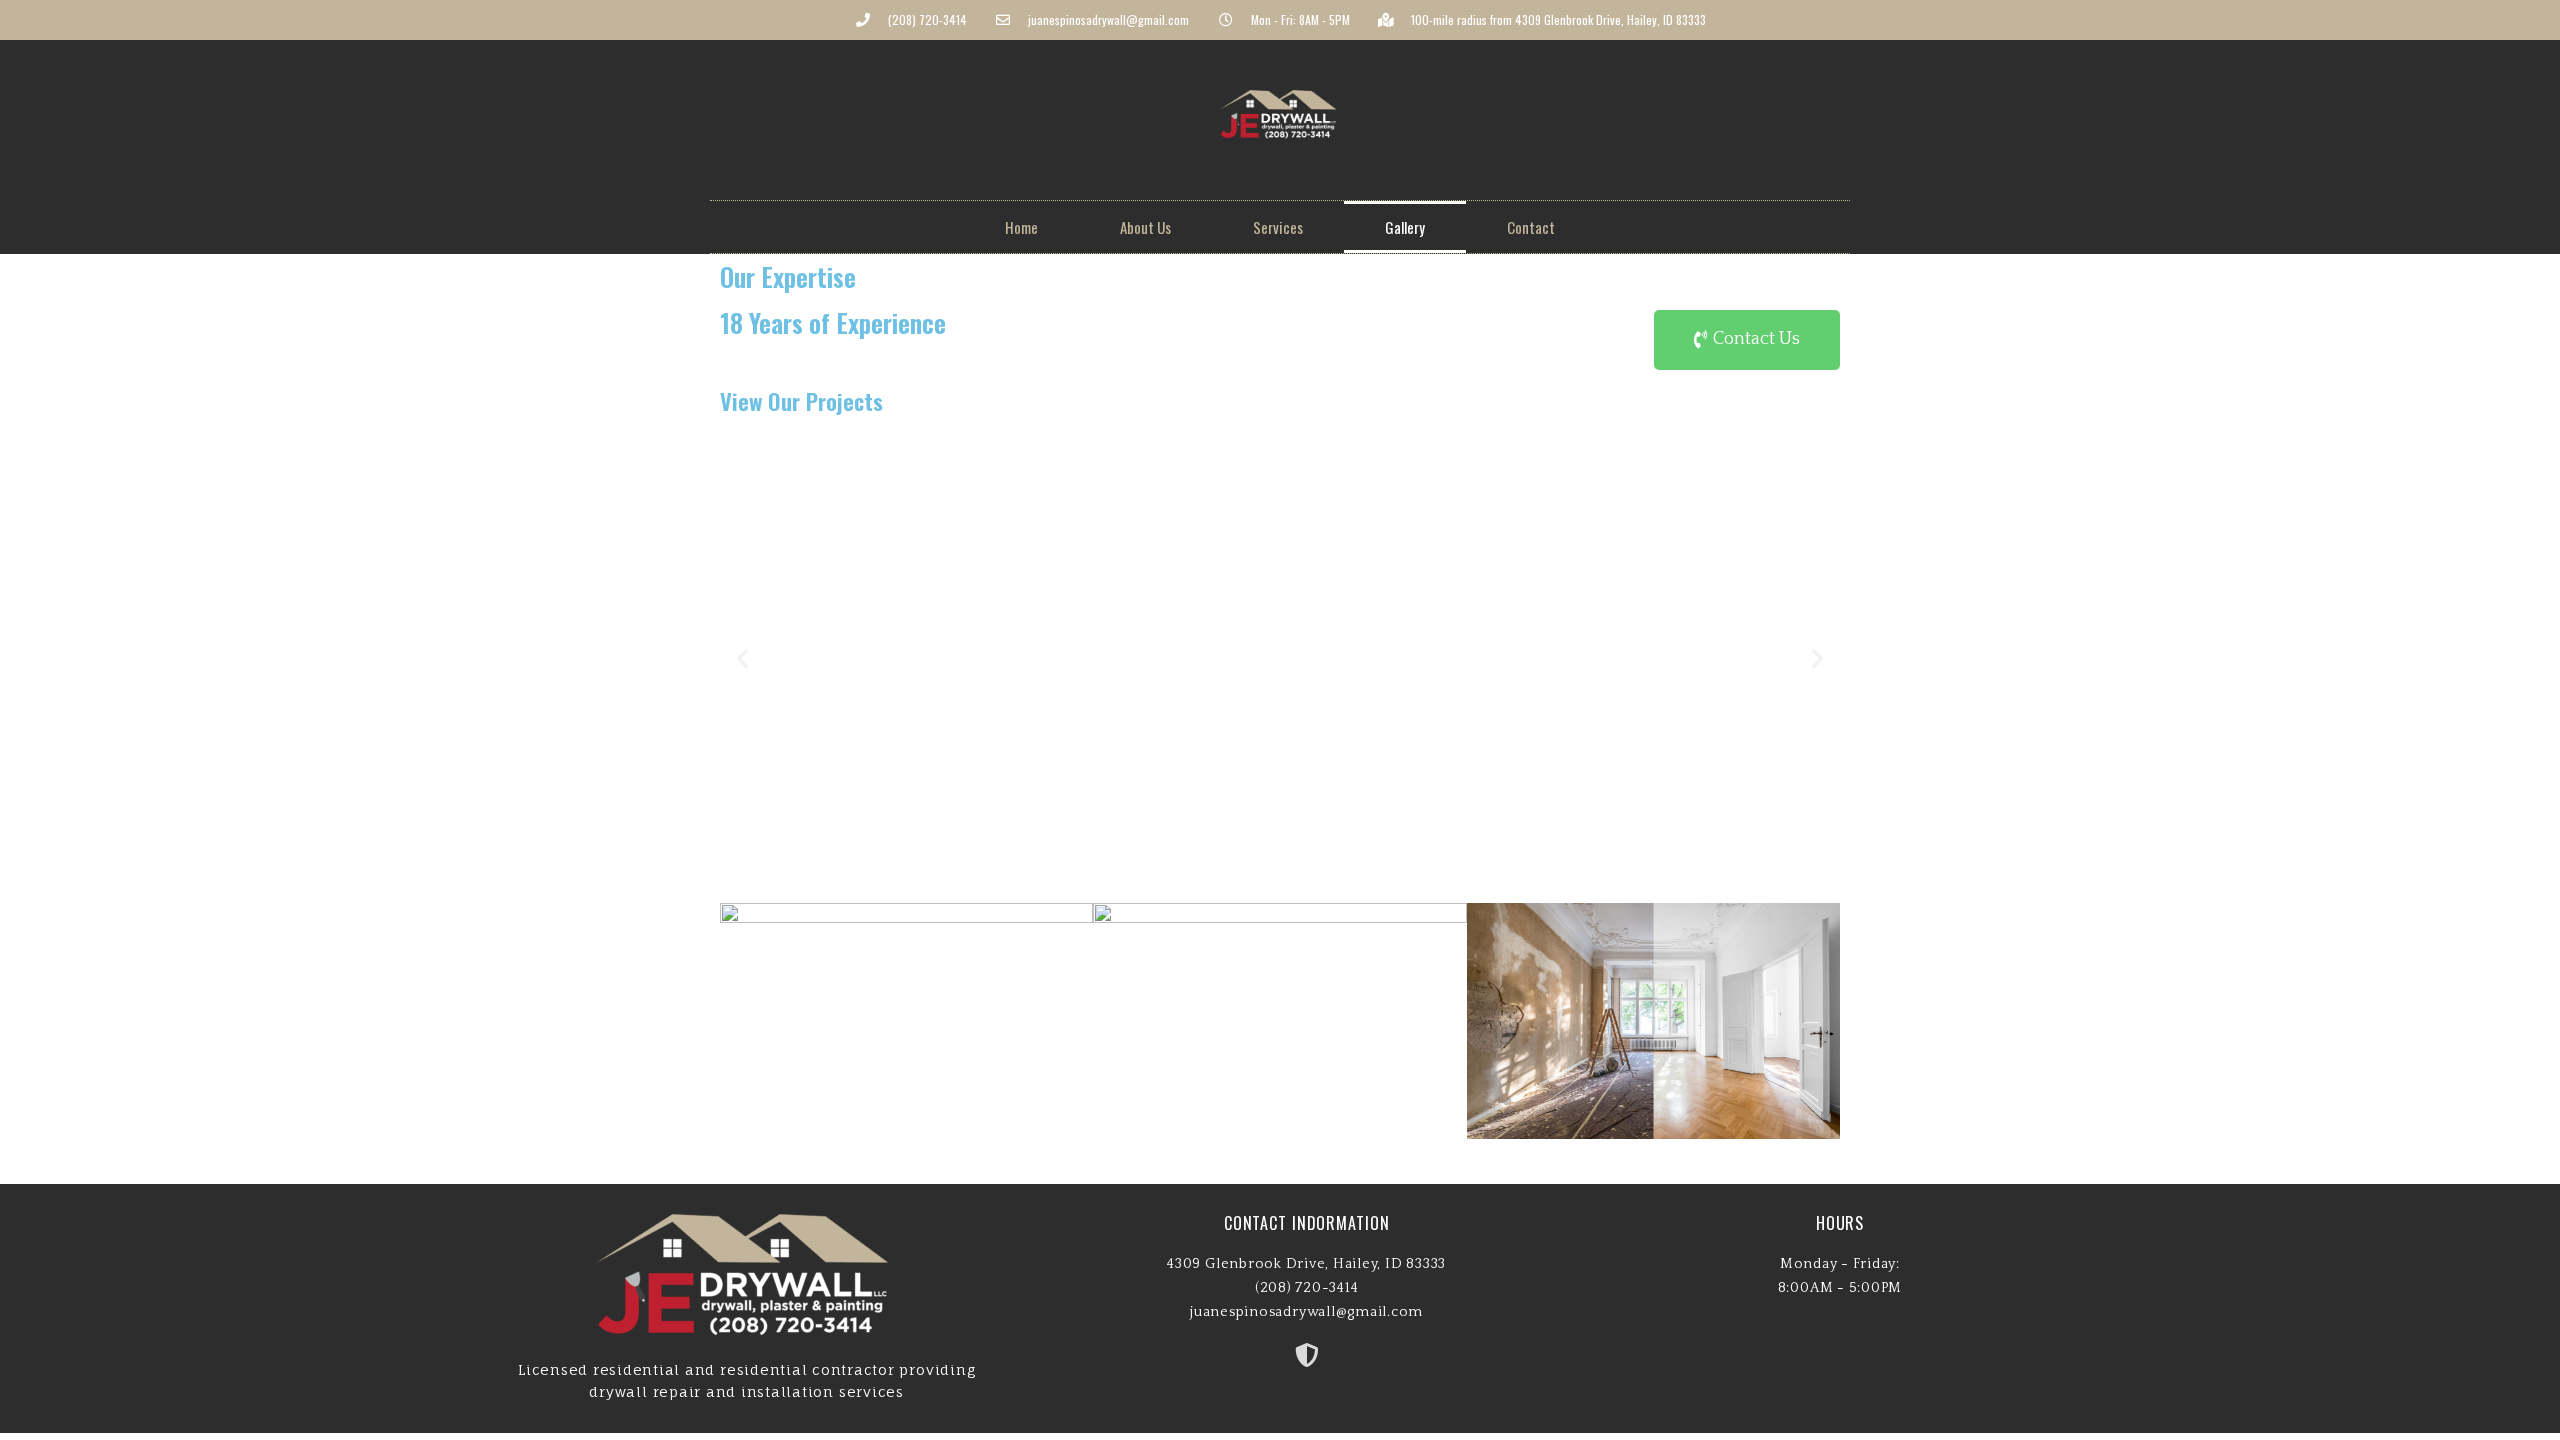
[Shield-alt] (1307, 1355)
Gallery (1405, 227)
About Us (1145, 227)
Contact (1531, 227)
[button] (1747, 340)
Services (1278, 227)
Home (1021, 227)
